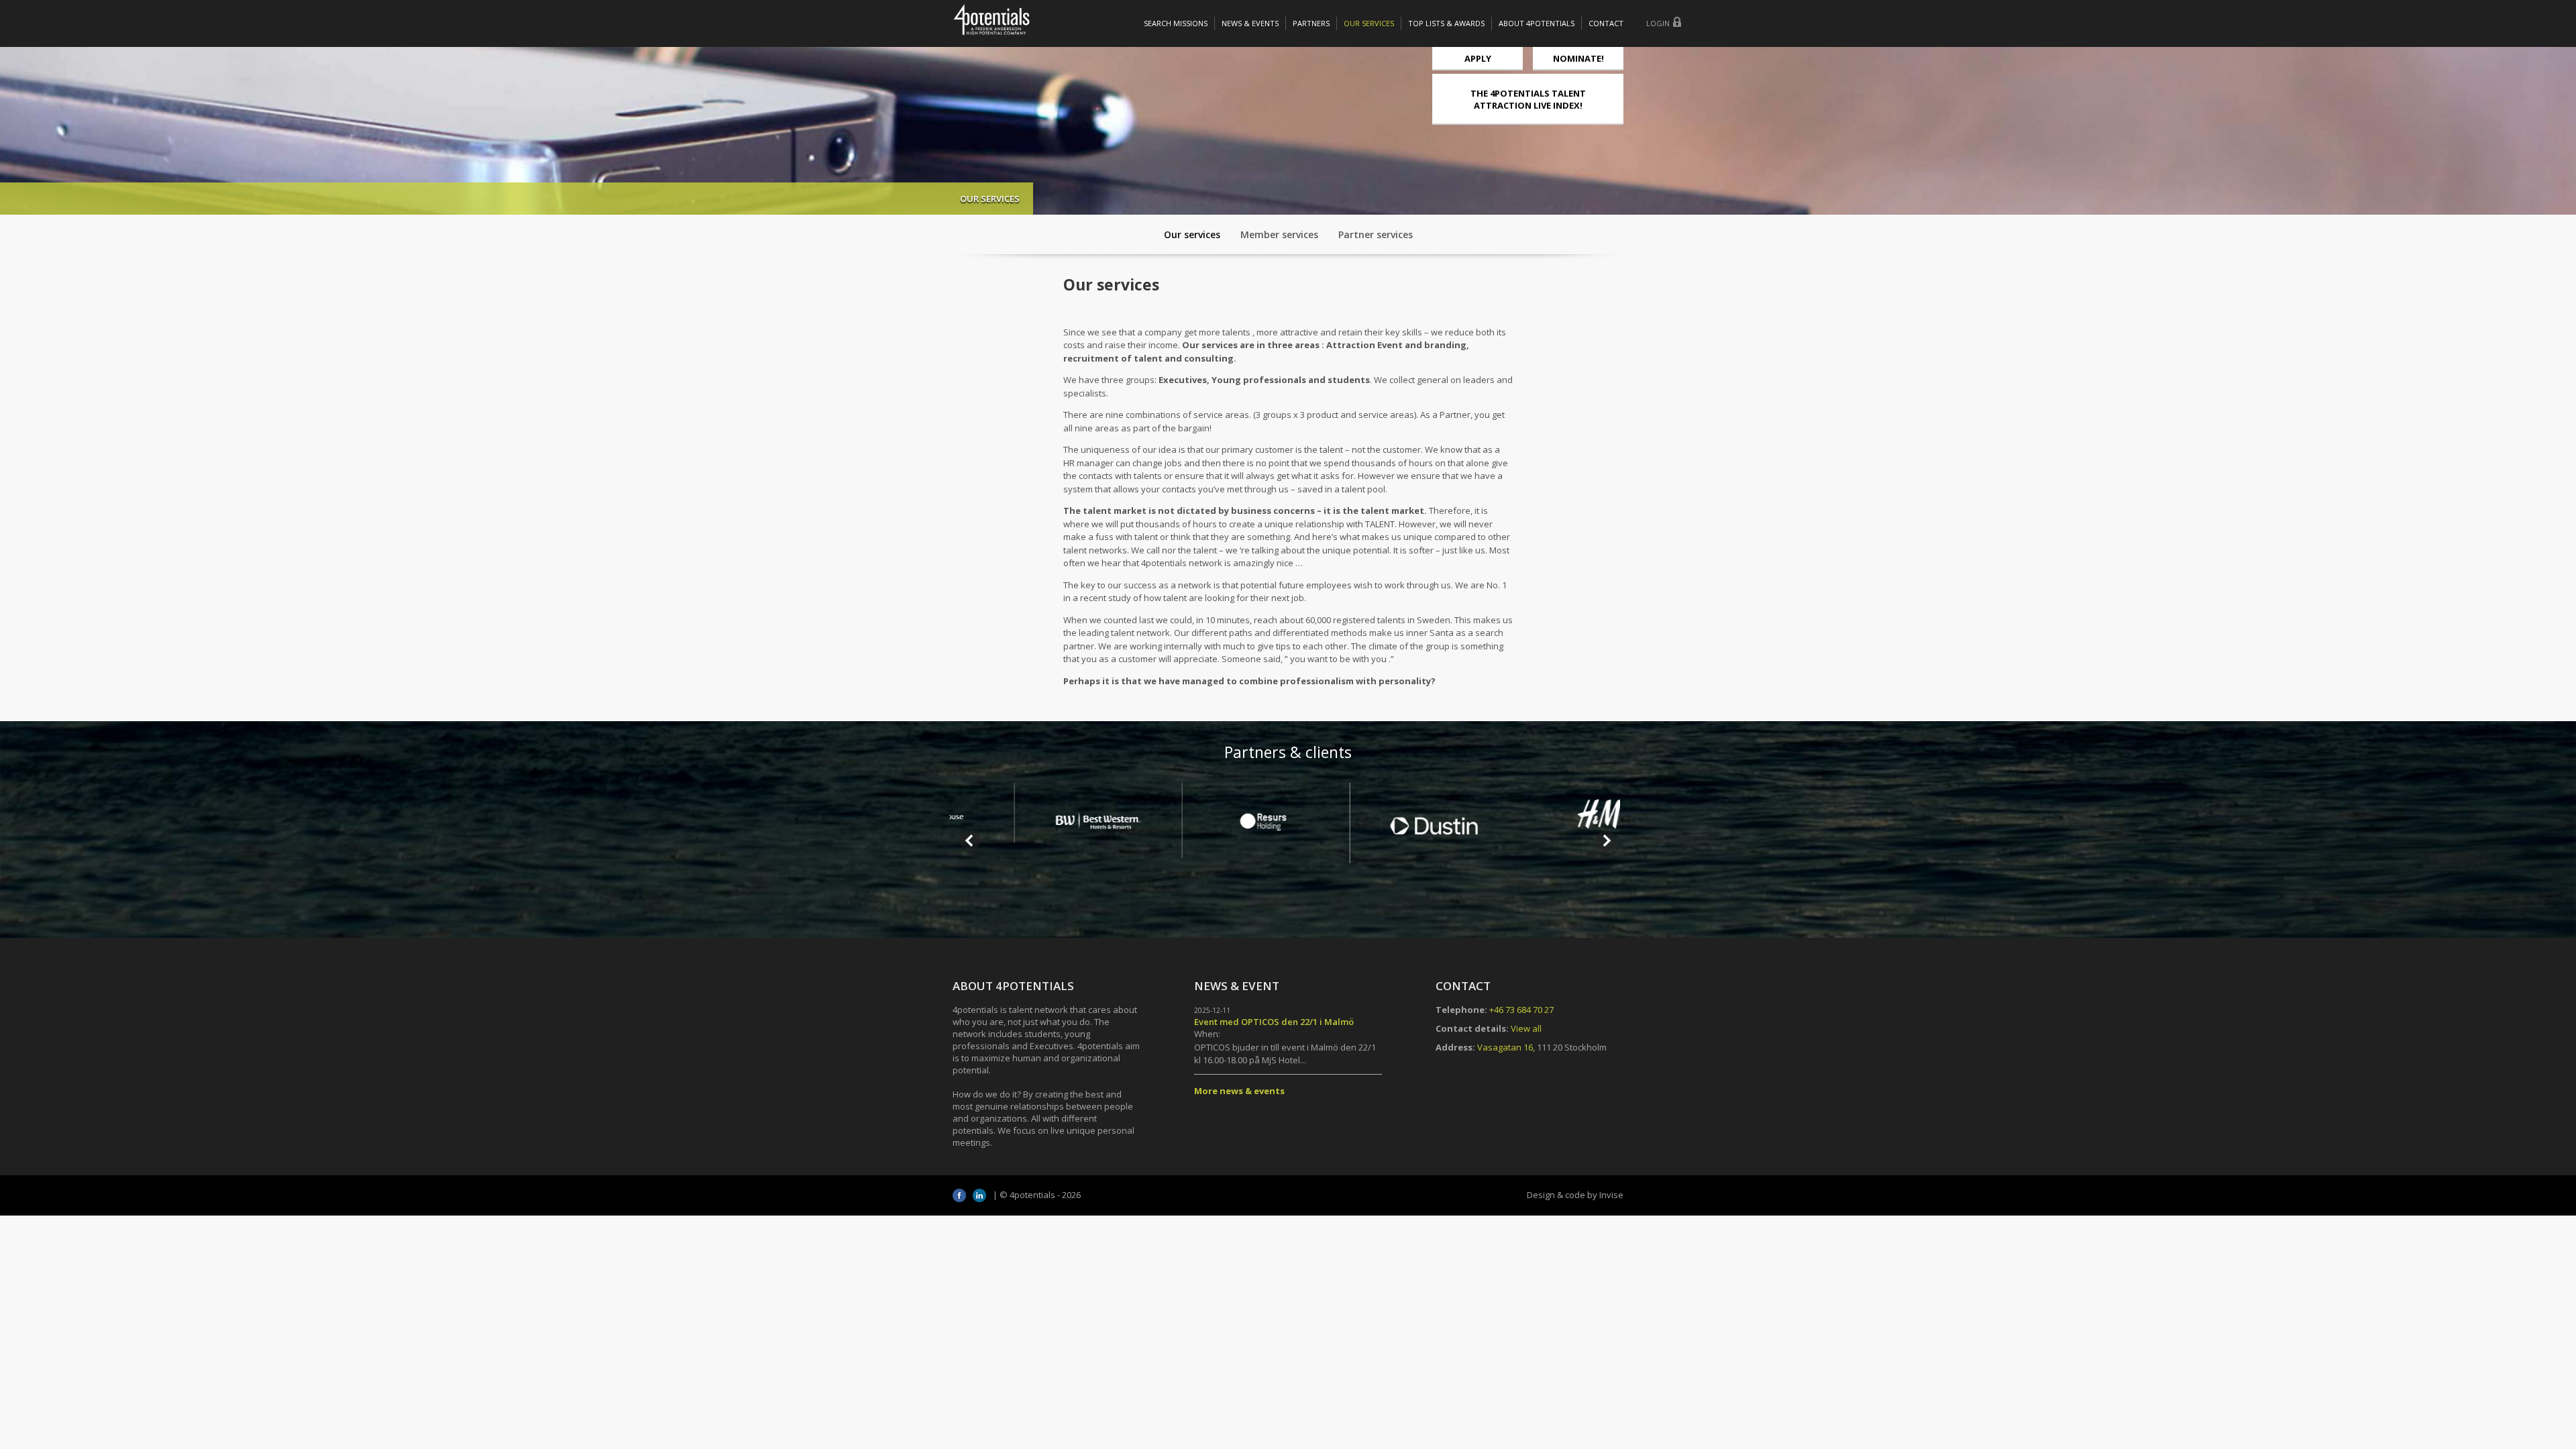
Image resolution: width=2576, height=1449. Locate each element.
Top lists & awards (1446, 23)
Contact (1606, 23)
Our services (1369, 23)
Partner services (1376, 234)
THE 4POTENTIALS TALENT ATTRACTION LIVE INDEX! (1528, 99)
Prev (970, 841)
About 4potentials (1537, 23)
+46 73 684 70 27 (1521, 1010)
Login (1658, 23)
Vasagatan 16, (1506, 1047)
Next (1606, 841)
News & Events (1250, 23)
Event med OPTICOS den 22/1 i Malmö (1274, 1022)
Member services (1279, 234)
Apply (1478, 58)
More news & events (1239, 1091)
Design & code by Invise (1575, 1195)
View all (1526, 1028)
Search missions (1176, 23)
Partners (1311, 23)
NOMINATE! (1578, 58)
